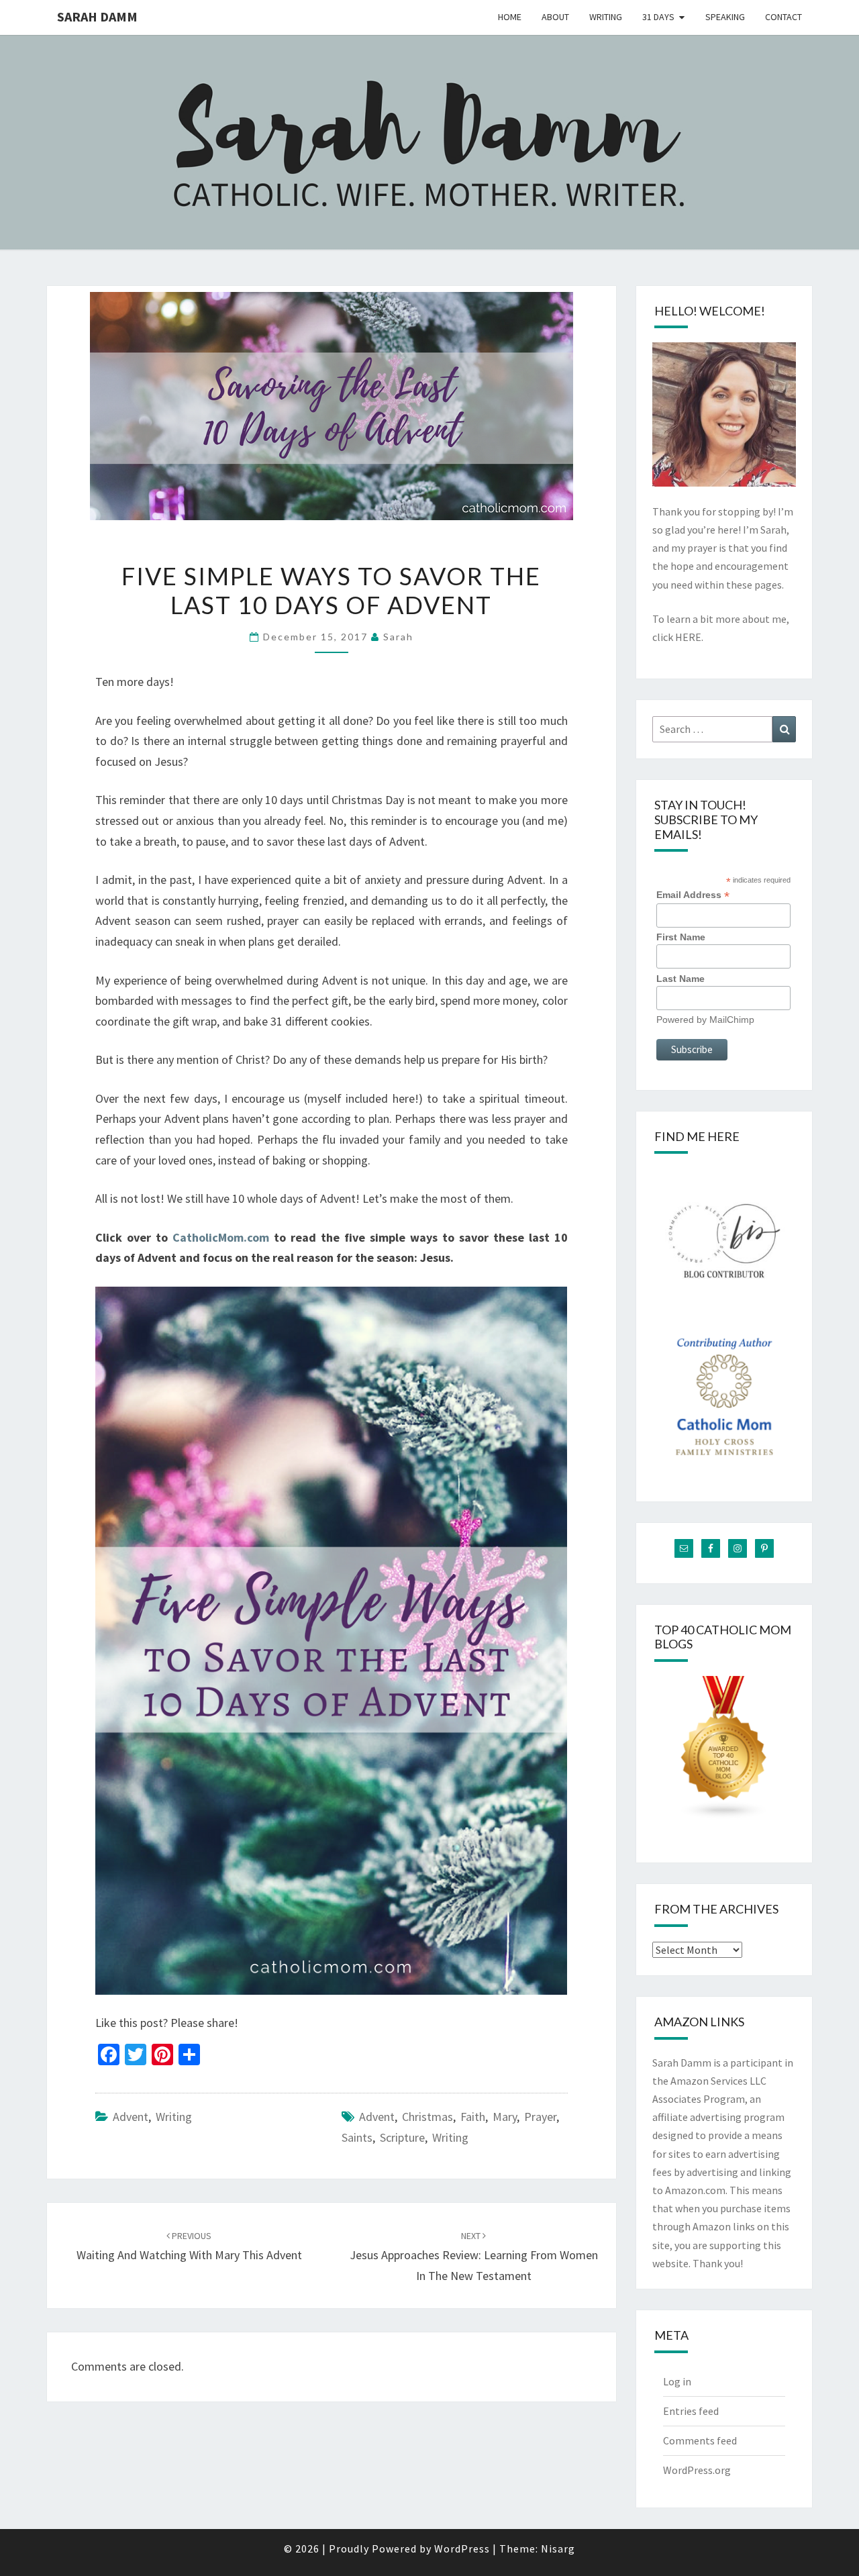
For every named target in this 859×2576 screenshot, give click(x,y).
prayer (540, 2117)
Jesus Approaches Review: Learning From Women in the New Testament (474, 2257)
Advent (131, 2117)
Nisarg (558, 2548)
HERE (688, 637)
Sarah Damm (97, 16)
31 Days (658, 17)
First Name (681, 937)
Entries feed (691, 2411)
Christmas (427, 2117)
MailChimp (732, 1020)
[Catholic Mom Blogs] (724, 1752)
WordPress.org (697, 2470)
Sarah (398, 637)
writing (174, 2117)
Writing (606, 17)
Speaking (725, 17)
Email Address (693, 895)
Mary (505, 2117)
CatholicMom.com (221, 1237)
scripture (402, 2137)
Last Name (680, 979)
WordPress (462, 2548)
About (555, 17)
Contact (784, 17)
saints (357, 2137)
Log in (677, 2381)
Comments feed (700, 2440)
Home (510, 17)
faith (473, 2117)
